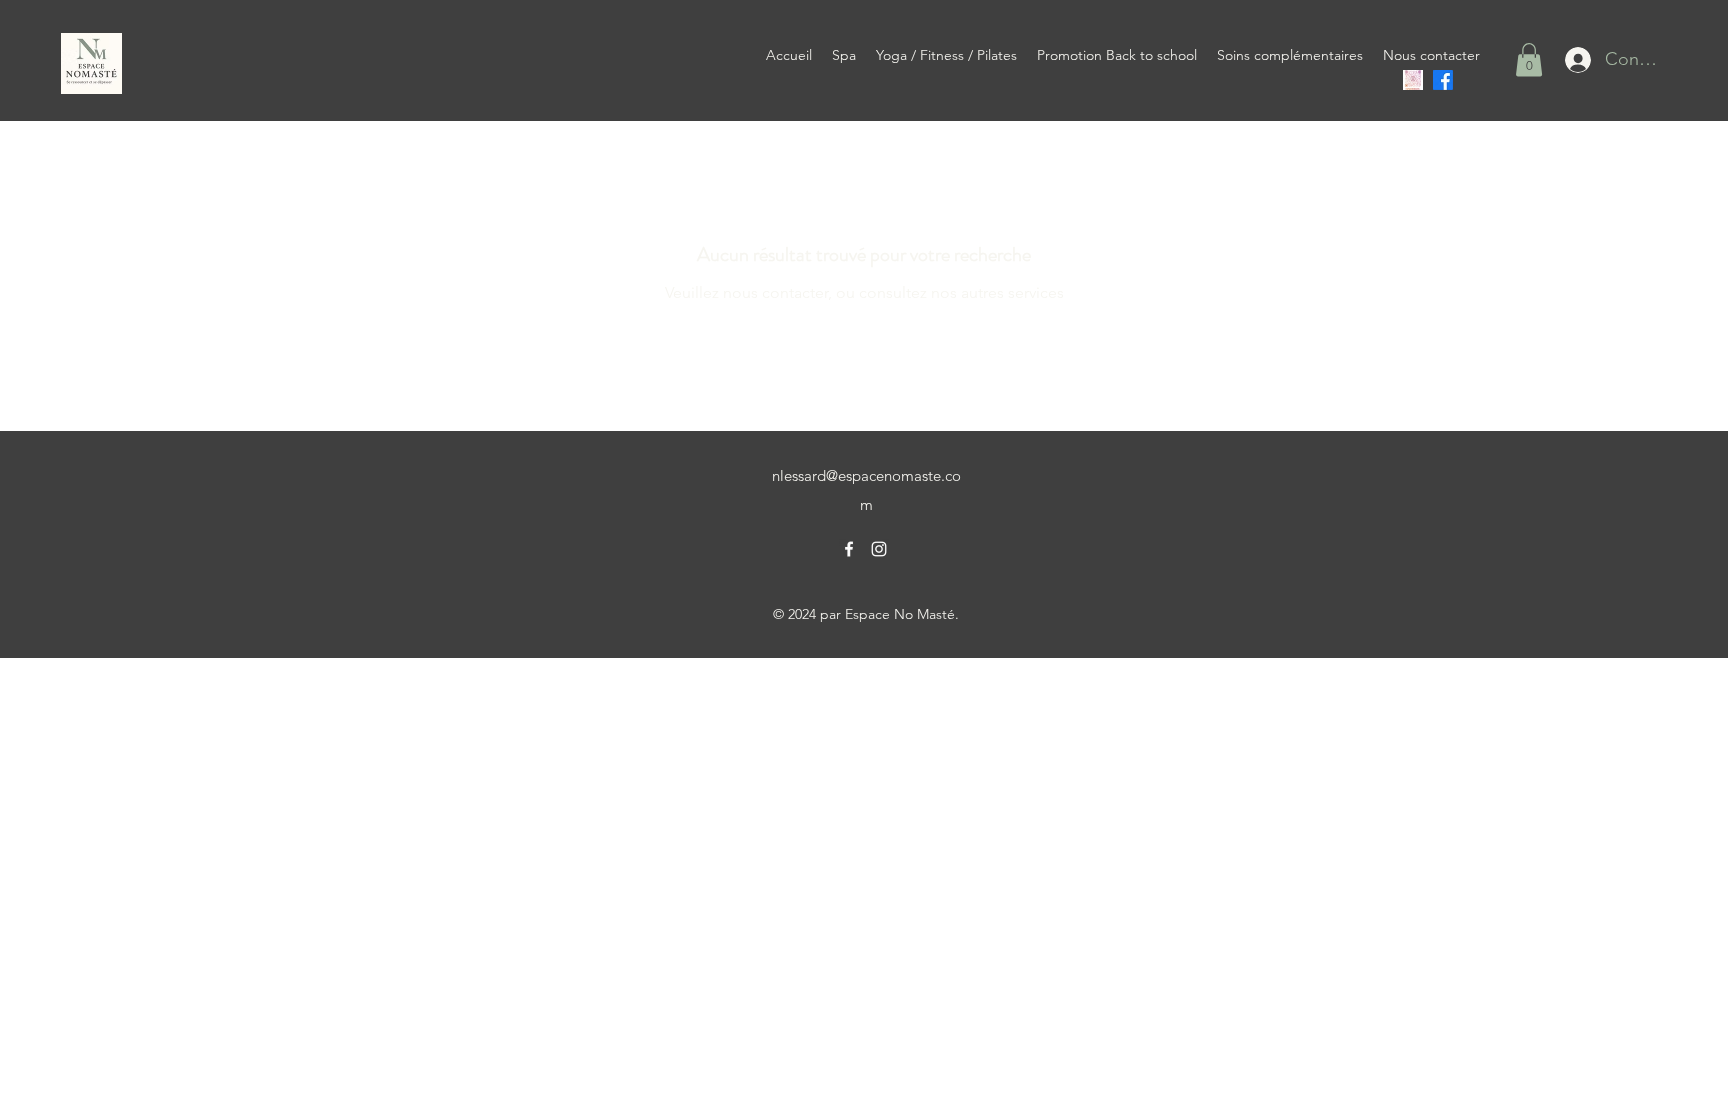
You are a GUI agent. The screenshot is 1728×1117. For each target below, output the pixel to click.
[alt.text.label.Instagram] (879, 549)
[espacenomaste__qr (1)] (1413, 80)
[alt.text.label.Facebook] (1443, 80)
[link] (1529, 59)
